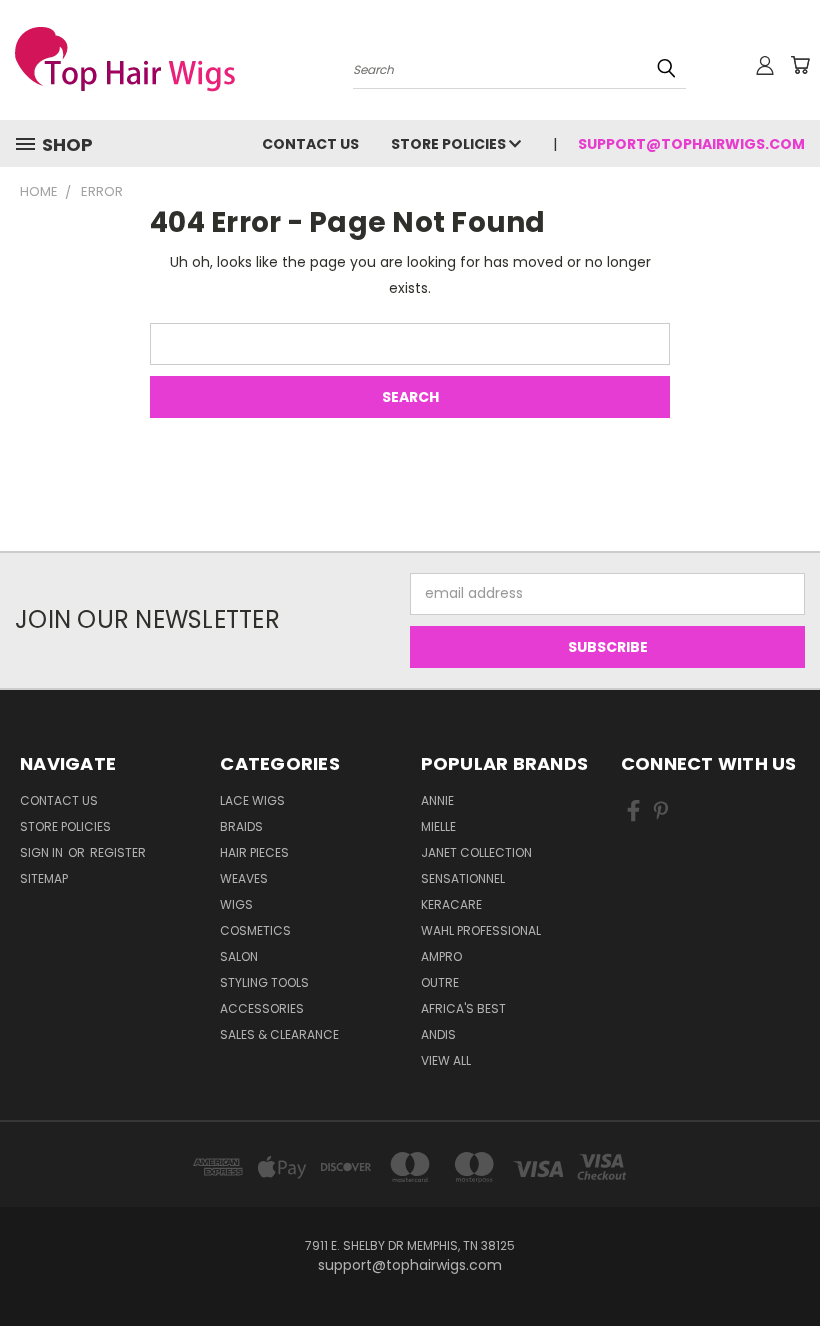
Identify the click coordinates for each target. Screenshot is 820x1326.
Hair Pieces (254, 852)
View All (446, 1060)
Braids (241, 826)
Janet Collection (476, 852)
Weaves (244, 878)
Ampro (441, 956)
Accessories (262, 1008)
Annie (437, 800)
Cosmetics (255, 930)
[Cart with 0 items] (800, 65)
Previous (789, 1263)
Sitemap (44, 878)
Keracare (451, 904)
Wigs (236, 904)
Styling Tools (264, 982)
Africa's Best (463, 1008)
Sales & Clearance (279, 1034)
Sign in (43, 852)
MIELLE (438, 826)
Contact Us (310, 144)
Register (118, 852)
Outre (440, 982)
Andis (438, 1034)
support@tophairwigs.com (691, 144)
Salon (239, 956)
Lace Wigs (252, 800)
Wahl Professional (481, 930)
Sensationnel (463, 878)
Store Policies (450, 144)
